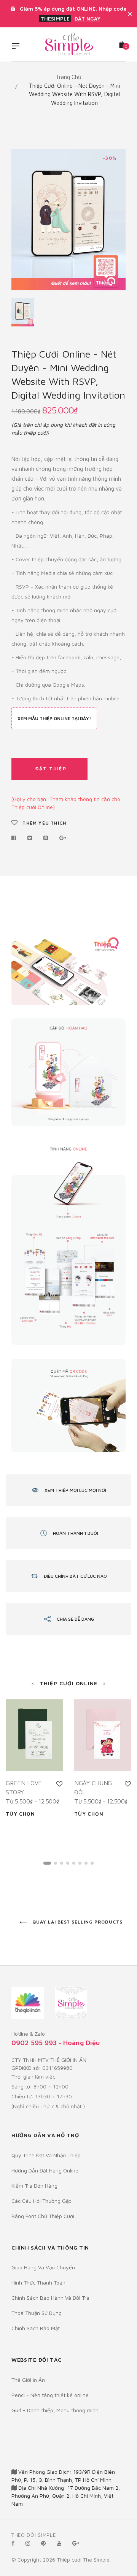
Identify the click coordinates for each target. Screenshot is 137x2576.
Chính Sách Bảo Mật (36, 2328)
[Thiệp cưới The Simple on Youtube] (59, 2543)
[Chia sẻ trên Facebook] (16, 838)
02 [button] (56, 1863)
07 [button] (86, 1863)
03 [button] (62, 1863)
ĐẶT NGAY (88, 19)
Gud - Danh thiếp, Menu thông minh (55, 2410)
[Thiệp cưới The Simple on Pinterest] (43, 2543)
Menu (18, 47)
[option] (68, 220)
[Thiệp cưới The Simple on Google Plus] (76, 2543)
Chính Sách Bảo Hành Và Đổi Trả (50, 2298)
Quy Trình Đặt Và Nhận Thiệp (46, 2155)
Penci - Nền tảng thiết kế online (50, 2395)
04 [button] (68, 1863)
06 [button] (80, 1863)
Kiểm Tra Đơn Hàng (34, 2186)
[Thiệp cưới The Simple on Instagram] (28, 2543)
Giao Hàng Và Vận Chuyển (43, 2267)
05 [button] (74, 1863)
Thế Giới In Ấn (28, 2380)
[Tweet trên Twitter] (30, 838)
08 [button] (92, 1863)
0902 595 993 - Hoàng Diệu (56, 2043)
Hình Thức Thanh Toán (38, 2282)
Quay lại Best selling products (77, 1922)
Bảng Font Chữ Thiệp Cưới (43, 2216)
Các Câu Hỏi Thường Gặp (41, 2201)
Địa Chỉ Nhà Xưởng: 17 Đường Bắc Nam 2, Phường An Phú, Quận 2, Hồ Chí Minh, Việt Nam (66, 2496)
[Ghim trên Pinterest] (46, 838)
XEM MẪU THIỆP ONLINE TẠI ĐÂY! (54, 718)
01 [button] (47, 1863)
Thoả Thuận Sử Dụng (37, 2313)
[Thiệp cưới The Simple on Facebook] (13, 2543)
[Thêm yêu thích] (59, 1784)
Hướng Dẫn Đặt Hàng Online (45, 2170)
